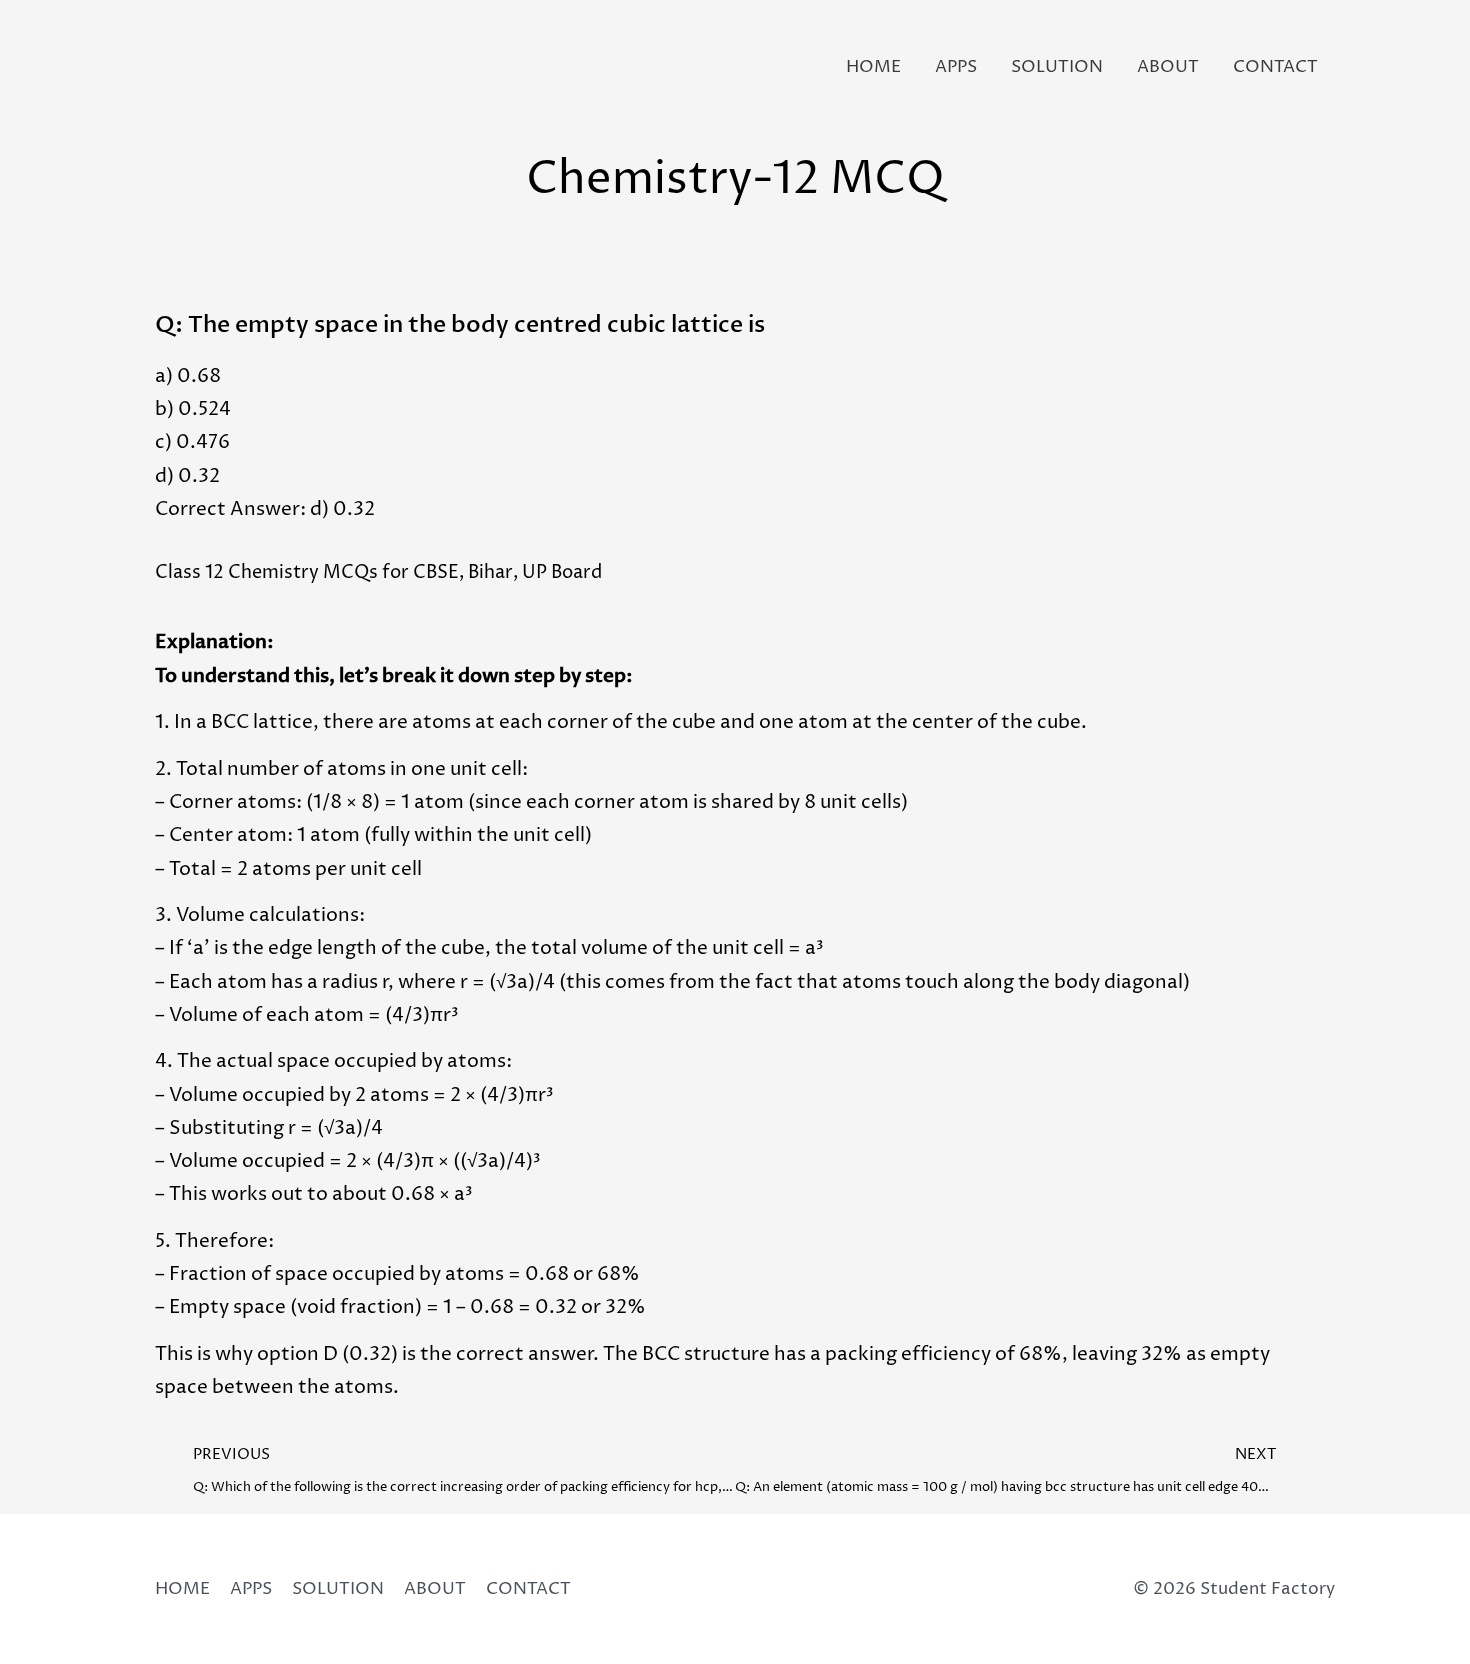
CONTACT (1275, 67)
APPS (956, 67)
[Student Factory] (172, 66)
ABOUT (1168, 67)
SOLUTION (1057, 67)
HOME (873, 67)
